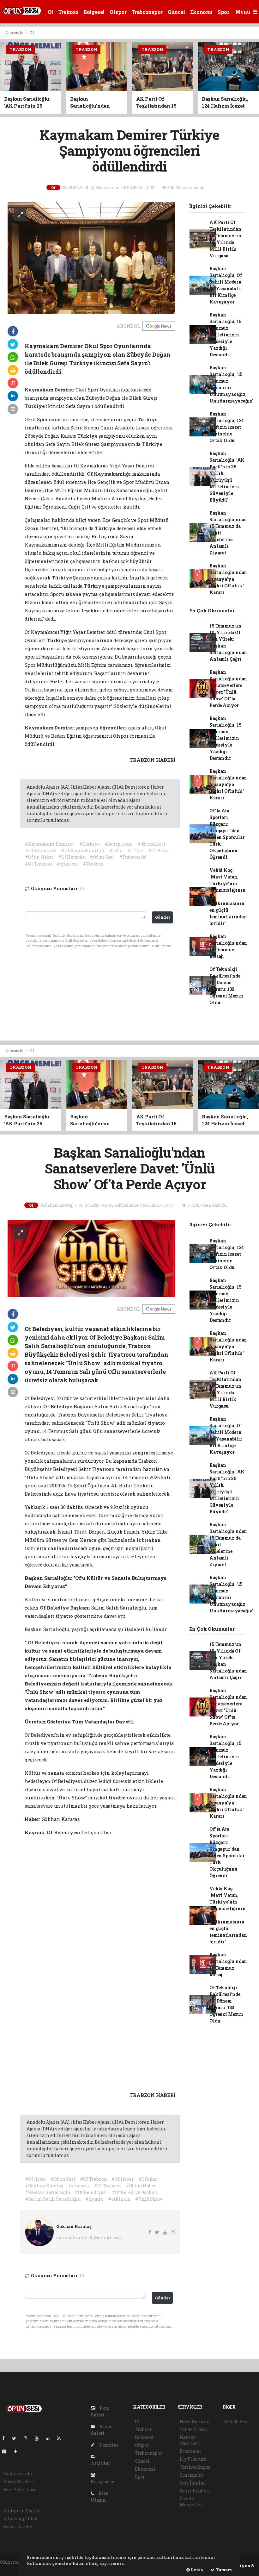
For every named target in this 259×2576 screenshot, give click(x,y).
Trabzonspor (147, 12)
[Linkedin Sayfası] (50, 2438)
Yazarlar (108, 2445)
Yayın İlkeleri (19, 2482)
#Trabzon (93, 864)
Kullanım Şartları (23, 2511)
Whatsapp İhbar (21, 2519)
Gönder (163, 917)
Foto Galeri (100, 2411)
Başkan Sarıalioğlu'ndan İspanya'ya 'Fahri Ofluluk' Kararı (228, 579)
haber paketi (14, 2569)
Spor (223, 12)
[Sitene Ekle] (18, 2451)
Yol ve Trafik (194, 2429)
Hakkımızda (18, 2474)
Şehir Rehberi (195, 2491)
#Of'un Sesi (102, 857)
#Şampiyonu (119, 844)
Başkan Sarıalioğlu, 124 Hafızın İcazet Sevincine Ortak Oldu (227, 427)
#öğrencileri (151, 844)
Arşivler (100, 2463)
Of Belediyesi (45, 1642)
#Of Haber (159, 850)
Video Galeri (102, 2430)
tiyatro (157, 1423)
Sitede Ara (236, 2421)
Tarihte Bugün (195, 2467)
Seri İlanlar (193, 2483)
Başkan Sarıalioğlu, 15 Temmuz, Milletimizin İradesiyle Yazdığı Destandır (225, 335)
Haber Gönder (18, 2526)
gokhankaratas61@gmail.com (89, 2238)
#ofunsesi (67, 864)
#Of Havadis (72, 857)
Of (51, 12)
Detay (197, 2570)
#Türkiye (89, 844)
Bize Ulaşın (99, 2497)
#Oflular (148, 2179)
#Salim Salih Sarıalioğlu (53, 2199)
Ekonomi (201, 12)
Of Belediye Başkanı (69, 1406)
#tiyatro (94, 2199)
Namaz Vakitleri (190, 2440)
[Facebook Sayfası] (6, 2438)
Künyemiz (102, 2482)
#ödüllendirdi (41, 850)
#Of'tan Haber (141, 2186)
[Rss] (61, 2438)
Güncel (176, 12)
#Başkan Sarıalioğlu (47, 2192)
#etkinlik (119, 2199)
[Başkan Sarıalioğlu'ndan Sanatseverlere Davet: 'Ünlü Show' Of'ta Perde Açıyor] (91, 1258)
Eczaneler (191, 2451)
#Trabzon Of (133, 857)
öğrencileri (114, 728)
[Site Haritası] (7, 2451)
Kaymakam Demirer (50, 390)
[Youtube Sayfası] (39, 2438)
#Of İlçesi (35, 2179)
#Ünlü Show (149, 2199)
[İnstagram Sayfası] (28, 2438)
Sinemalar (192, 2475)
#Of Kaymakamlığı (83, 850)
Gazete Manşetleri (192, 2502)
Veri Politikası (19, 2489)
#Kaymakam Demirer (50, 844)
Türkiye (35, 406)
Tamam (223, 2570)
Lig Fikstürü (193, 2459)
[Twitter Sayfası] (17, 2438)
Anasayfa (15, 33)
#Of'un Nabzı (39, 857)
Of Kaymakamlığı (109, 474)
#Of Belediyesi (91, 2192)
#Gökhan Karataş (44, 2186)
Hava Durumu (195, 2421)
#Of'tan (136, 850)
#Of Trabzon (38, 864)
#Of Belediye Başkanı (136, 2192)
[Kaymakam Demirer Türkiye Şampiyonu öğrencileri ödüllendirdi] (91, 257)
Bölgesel (94, 12)
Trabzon (68, 12)
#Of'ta (116, 850)
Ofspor (118, 12)
